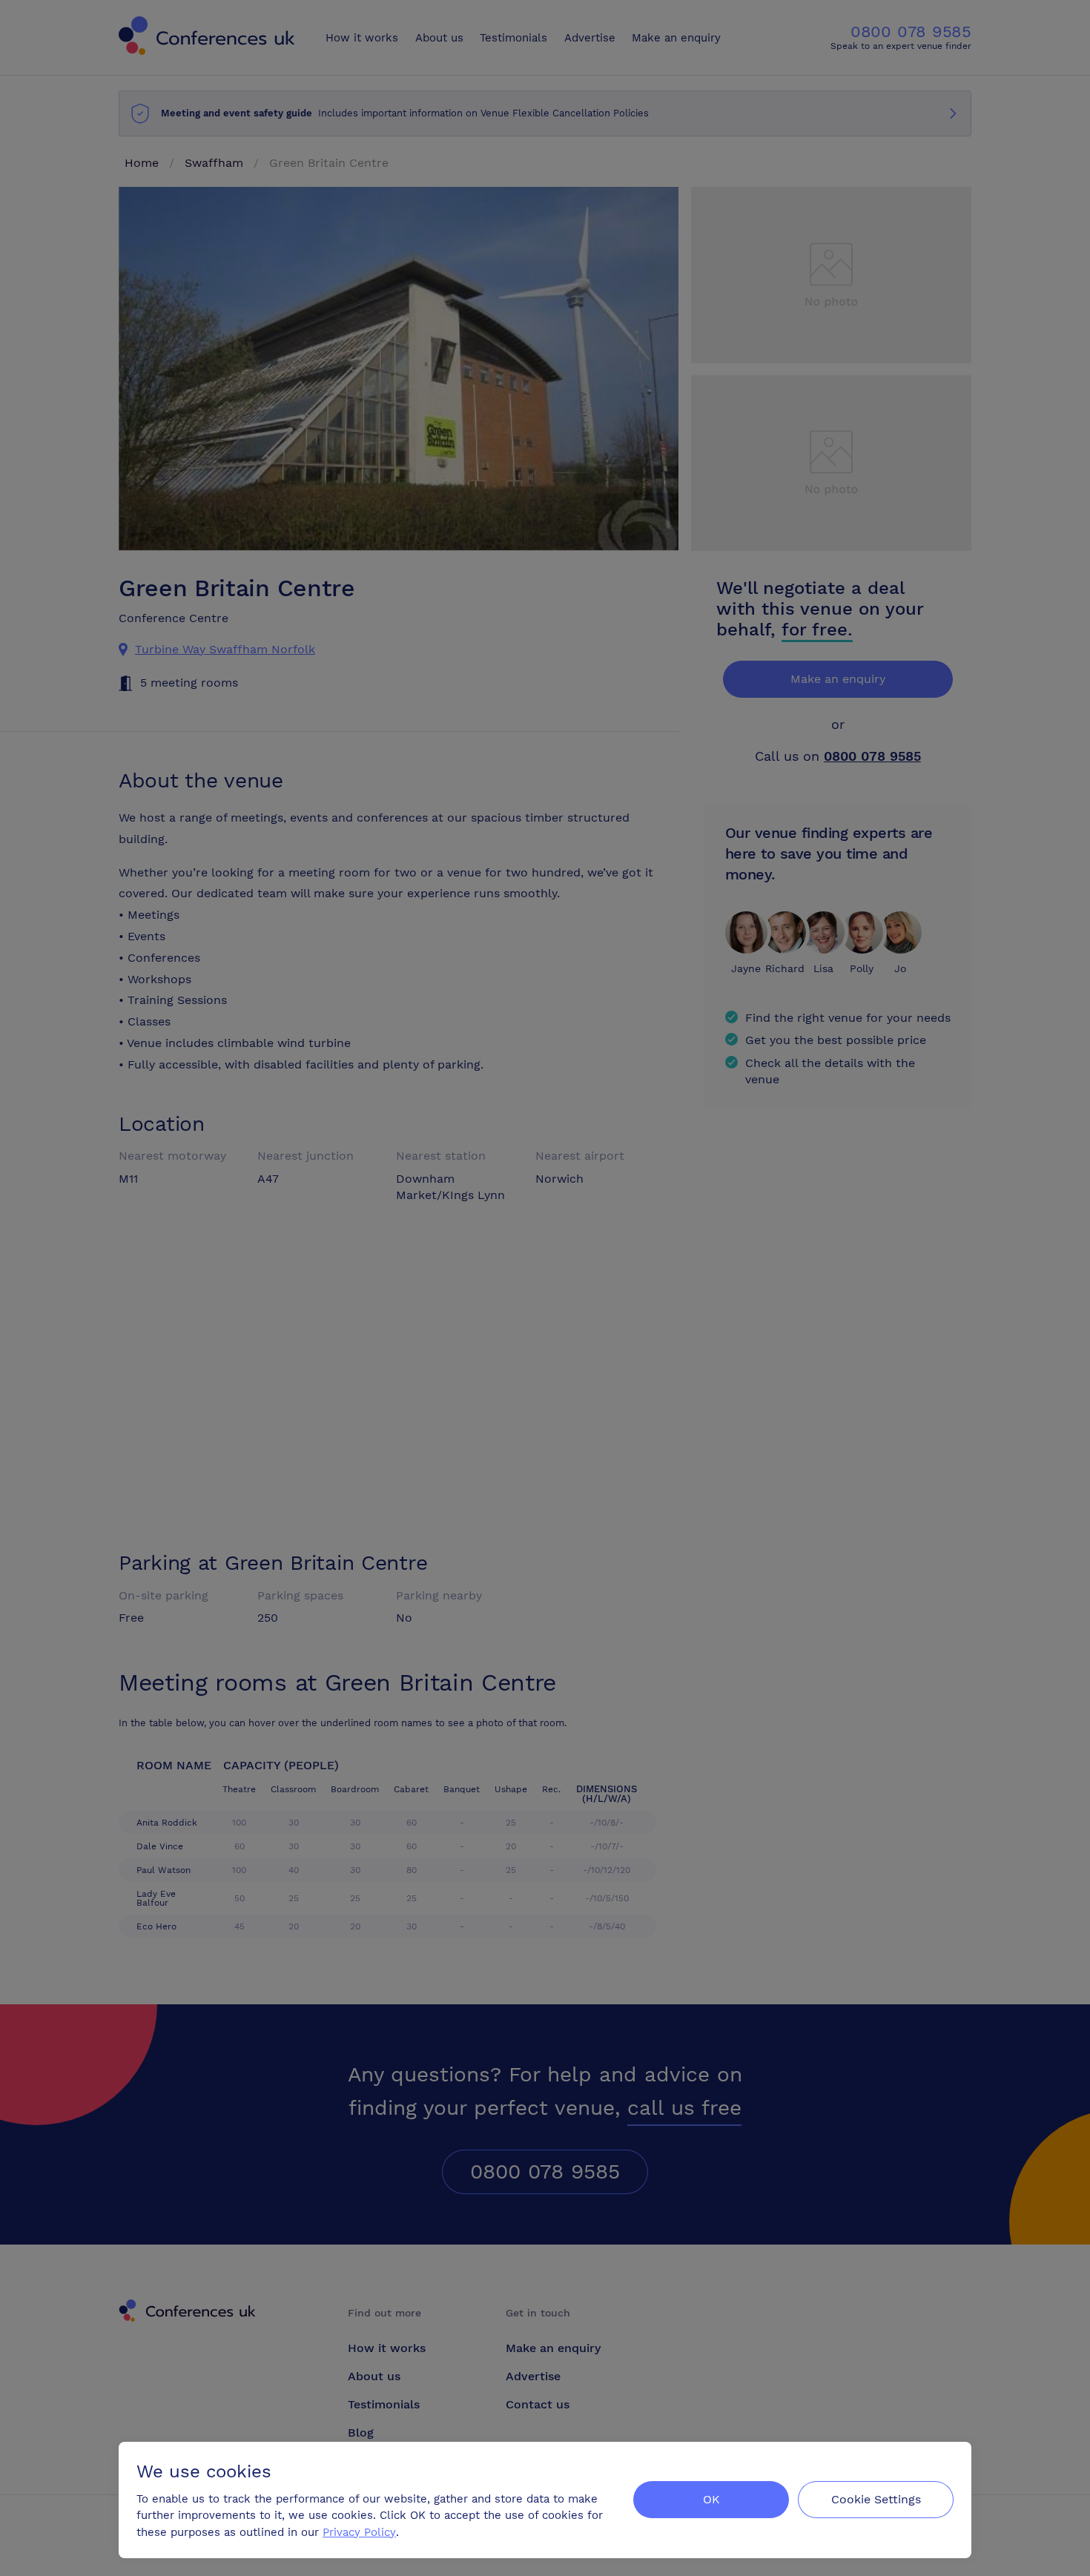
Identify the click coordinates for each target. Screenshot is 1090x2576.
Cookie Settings (876, 2499)
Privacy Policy (359, 2532)
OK (711, 2499)
